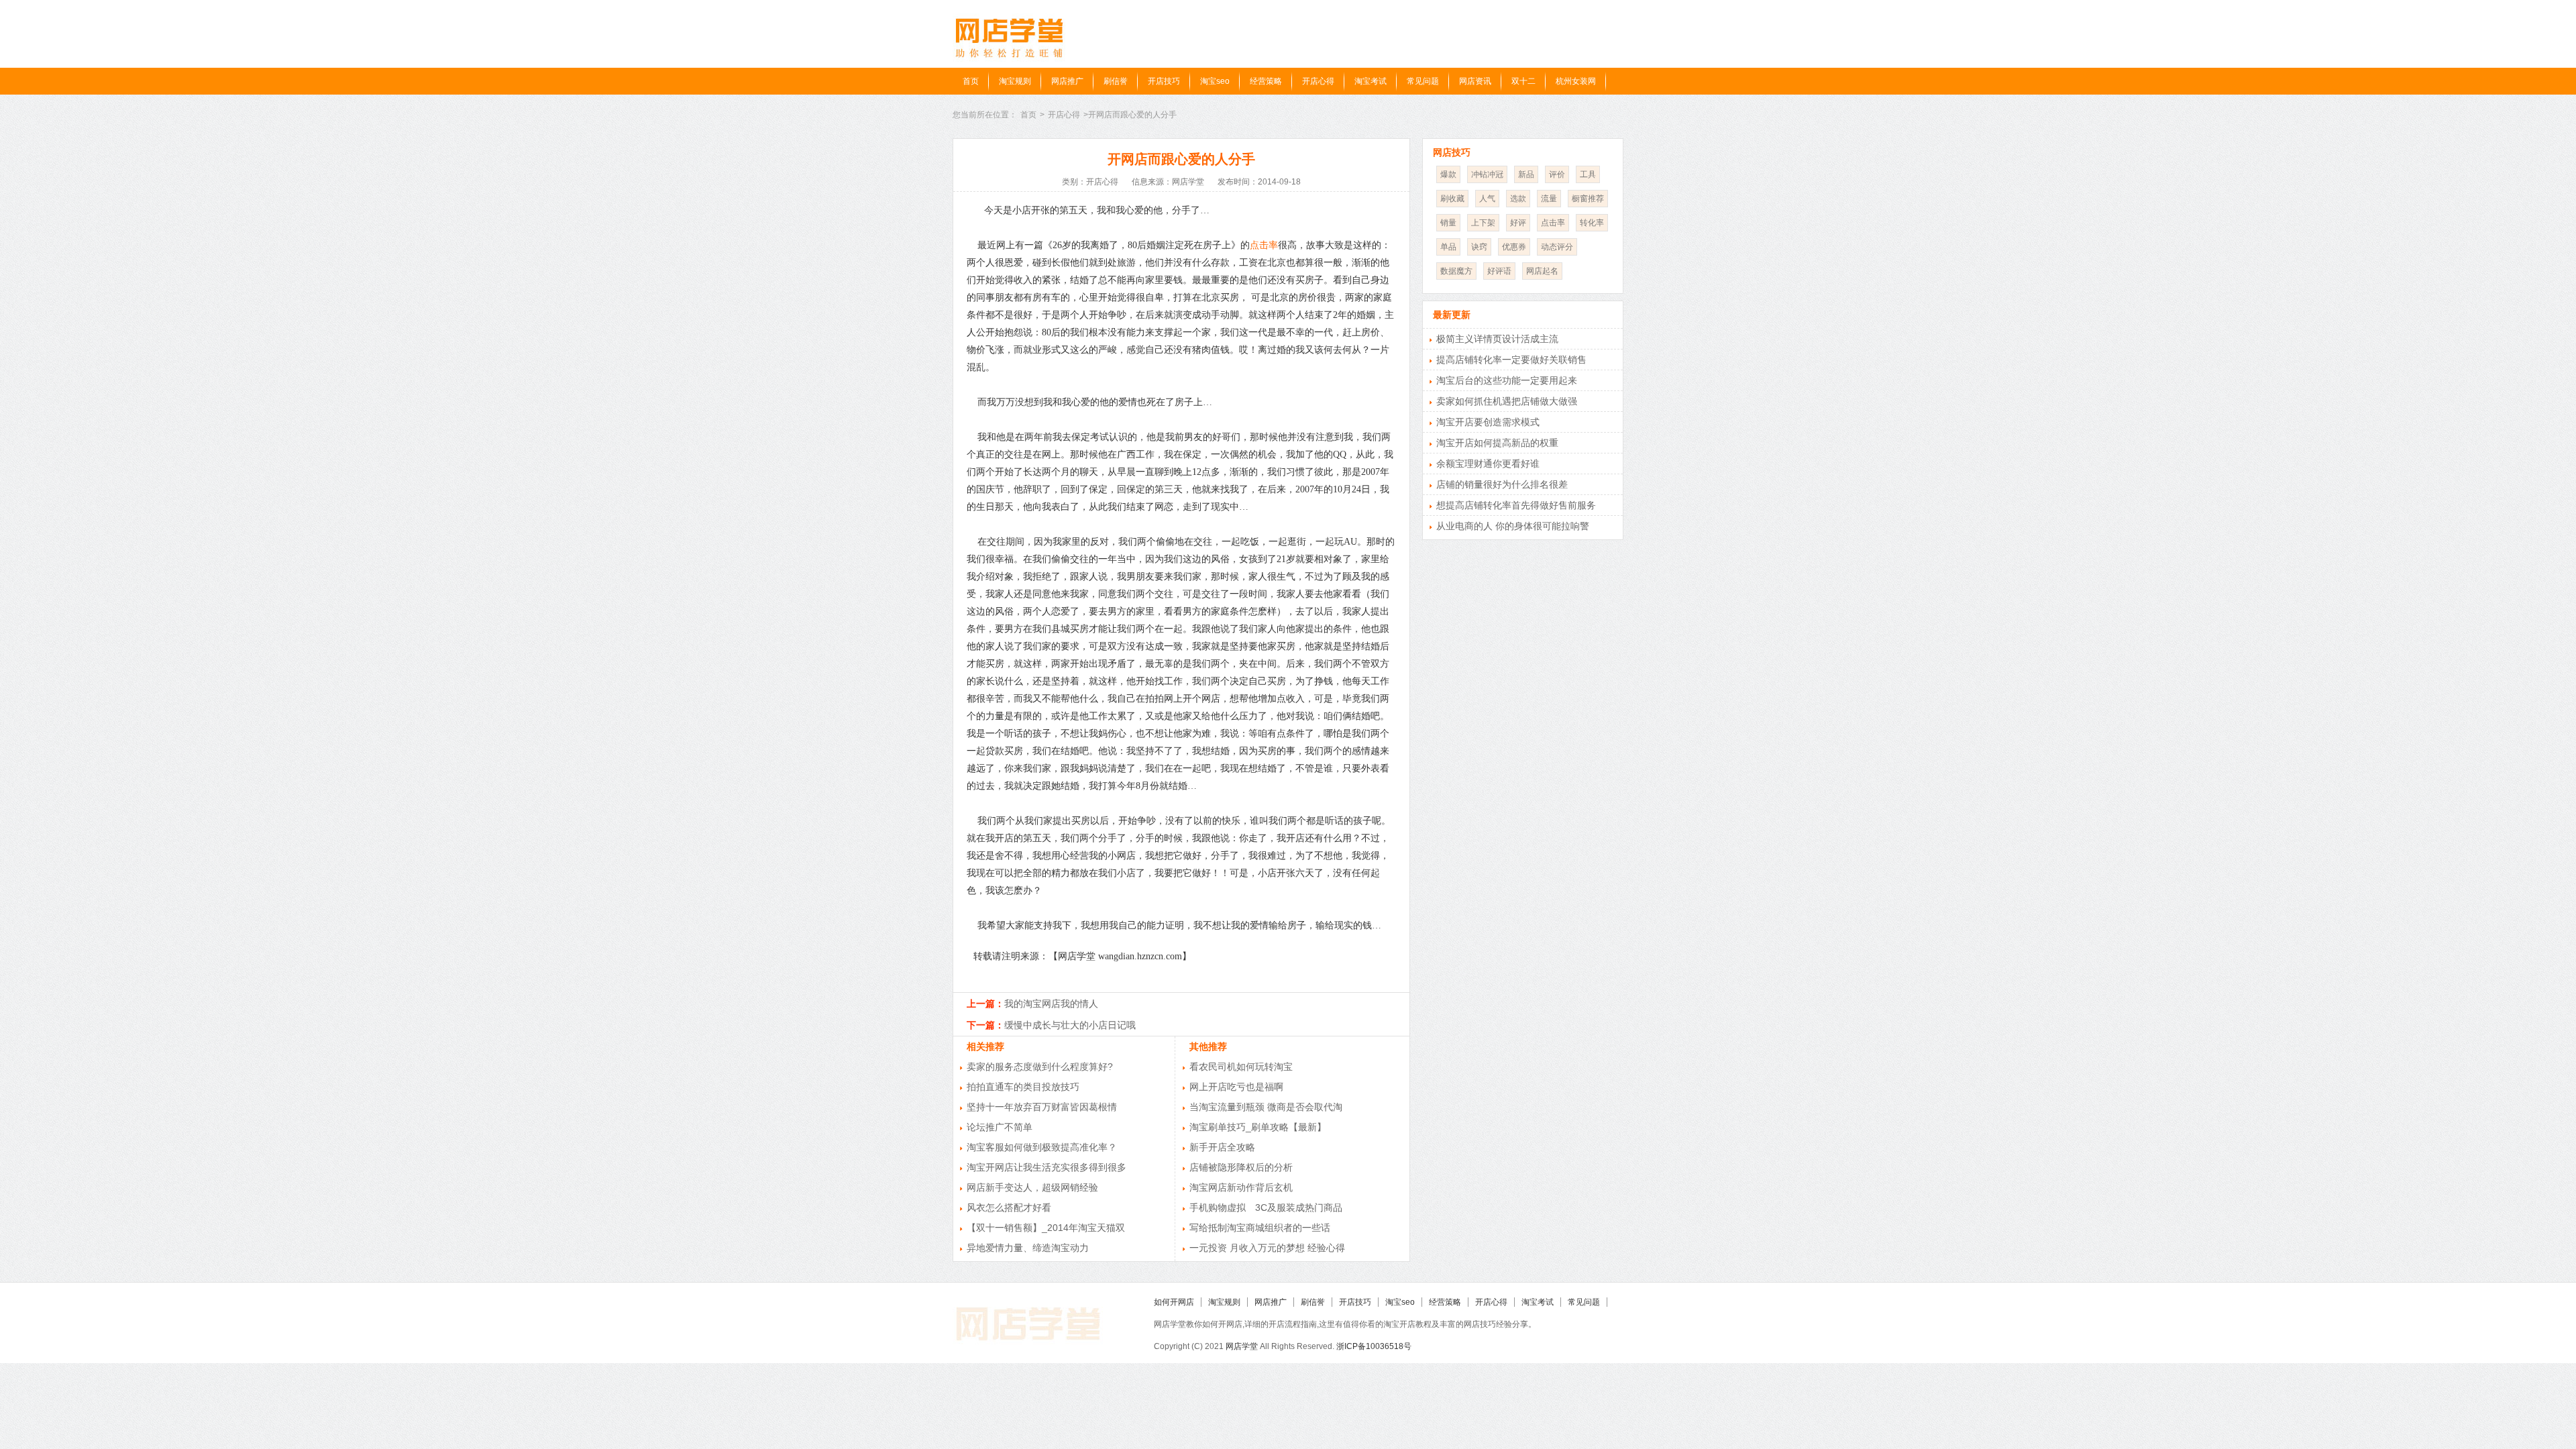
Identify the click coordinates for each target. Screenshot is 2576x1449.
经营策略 (1266, 81)
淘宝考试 (1371, 81)
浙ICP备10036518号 (1374, 1346)
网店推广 (1067, 81)
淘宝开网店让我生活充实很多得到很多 (1046, 1167)
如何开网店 (1174, 1302)
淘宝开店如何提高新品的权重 (1497, 443)
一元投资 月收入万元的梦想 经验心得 (1267, 1248)
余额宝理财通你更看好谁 (1488, 464)
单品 (1448, 247)
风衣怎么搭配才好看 (1009, 1207)
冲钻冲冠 (1487, 174)
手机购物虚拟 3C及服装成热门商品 (1266, 1207)
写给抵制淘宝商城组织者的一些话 (1260, 1228)
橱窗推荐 (1588, 199)
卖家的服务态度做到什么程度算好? (1040, 1067)
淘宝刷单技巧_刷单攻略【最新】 (1258, 1127)
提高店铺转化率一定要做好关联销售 (1511, 360)
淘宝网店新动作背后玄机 (1241, 1187)
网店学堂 (1242, 1346)
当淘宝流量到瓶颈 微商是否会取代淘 (1266, 1107)
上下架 (1483, 223)
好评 (1518, 223)
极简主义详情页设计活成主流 (1497, 339)
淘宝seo (1215, 81)
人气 (1487, 199)
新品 (1526, 174)
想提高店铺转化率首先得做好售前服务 (1516, 505)
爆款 (1448, 174)
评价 (1557, 174)
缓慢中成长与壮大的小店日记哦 (1070, 1025)
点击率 (1264, 245)
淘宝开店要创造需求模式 (1488, 422)
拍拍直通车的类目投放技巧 (1023, 1087)
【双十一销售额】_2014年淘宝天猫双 (1046, 1228)
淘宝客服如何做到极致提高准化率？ (1042, 1147)
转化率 (1592, 223)
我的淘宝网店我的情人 (1051, 1004)
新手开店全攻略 (1222, 1147)
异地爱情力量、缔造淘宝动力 (1028, 1248)
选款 (1518, 199)
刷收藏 (1452, 199)
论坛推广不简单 (1000, 1127)
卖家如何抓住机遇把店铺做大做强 (1507, 401)
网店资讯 (1475, 81)
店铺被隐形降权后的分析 (1241, 1167)
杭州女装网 (1576, 81)
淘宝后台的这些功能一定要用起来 (1507, 380)
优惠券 (1514, 247)
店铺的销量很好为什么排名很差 (1502, 484)
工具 (1588, 174)
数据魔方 (1456, 271)
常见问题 (1423, 81)
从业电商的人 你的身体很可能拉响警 (1513, 526)
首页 (971, 81)
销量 (1448, 223)
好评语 (1499, 271)
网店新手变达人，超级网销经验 (1032, 1187)
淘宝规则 (1015, 81)
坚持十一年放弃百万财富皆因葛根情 (1042, 1107)
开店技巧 (1164, 81)
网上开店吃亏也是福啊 (1236, 1087)
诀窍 (1479, 247)
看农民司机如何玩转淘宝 (1241, 1067)
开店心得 (1318, 81)
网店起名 (1542, 271)
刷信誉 (1116, 81)
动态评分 (1557, 247)
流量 (1549, 199)
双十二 (1523, 81)
